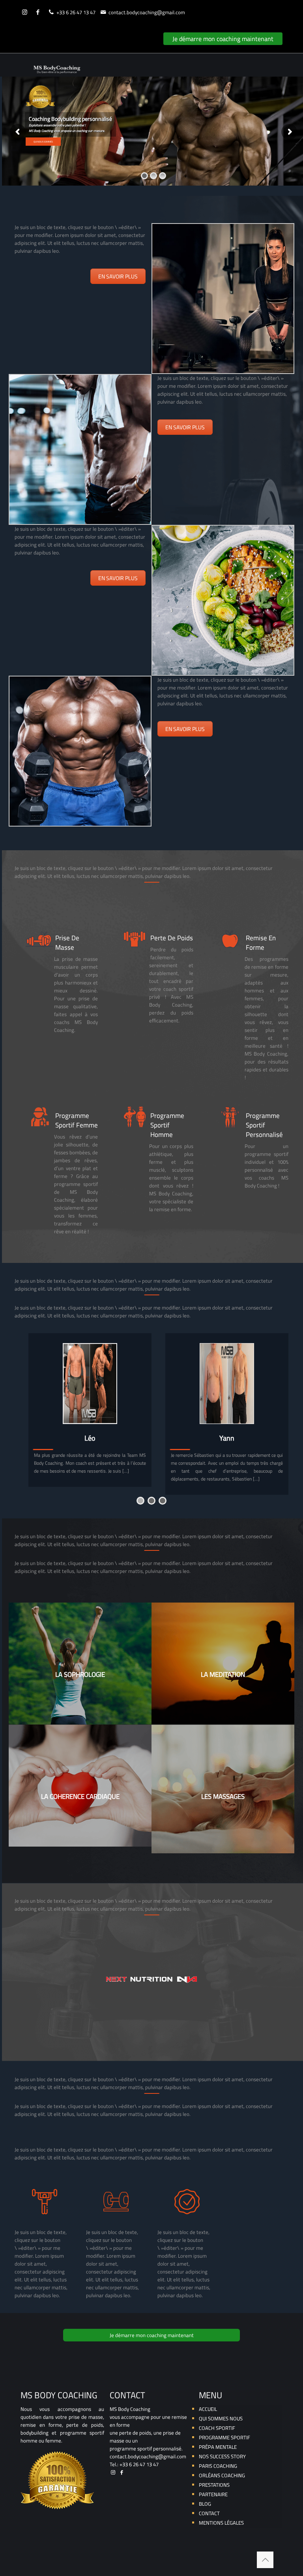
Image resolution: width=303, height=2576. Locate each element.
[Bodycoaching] (57, 65)
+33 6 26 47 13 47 (76, 12)
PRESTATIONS (214, 2485)
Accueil (208, 2409)
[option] (90, 1410)
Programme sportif (224, 2437)
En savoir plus (118, 276)
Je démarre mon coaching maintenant (223, 39)
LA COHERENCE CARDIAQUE (80, 1796)
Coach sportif (217, 2428)
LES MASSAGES (223, 1796)
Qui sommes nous (221, 2418)
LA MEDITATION (223, 1674)
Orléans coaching (222, 2475)
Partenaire (213, 2494)
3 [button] (163, 1501)
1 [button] (140, 1501)
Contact (209, 2513)
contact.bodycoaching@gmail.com (147, 12)
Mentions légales (221, 2523)
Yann (227, 1438)
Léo (90, 1438)
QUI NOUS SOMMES (43, 142)
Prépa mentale (218, 2447)
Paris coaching (218, 2466)
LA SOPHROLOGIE (80, 1674)
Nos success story (222, 2456)
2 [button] (151, 1501)
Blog (205, 2504)
